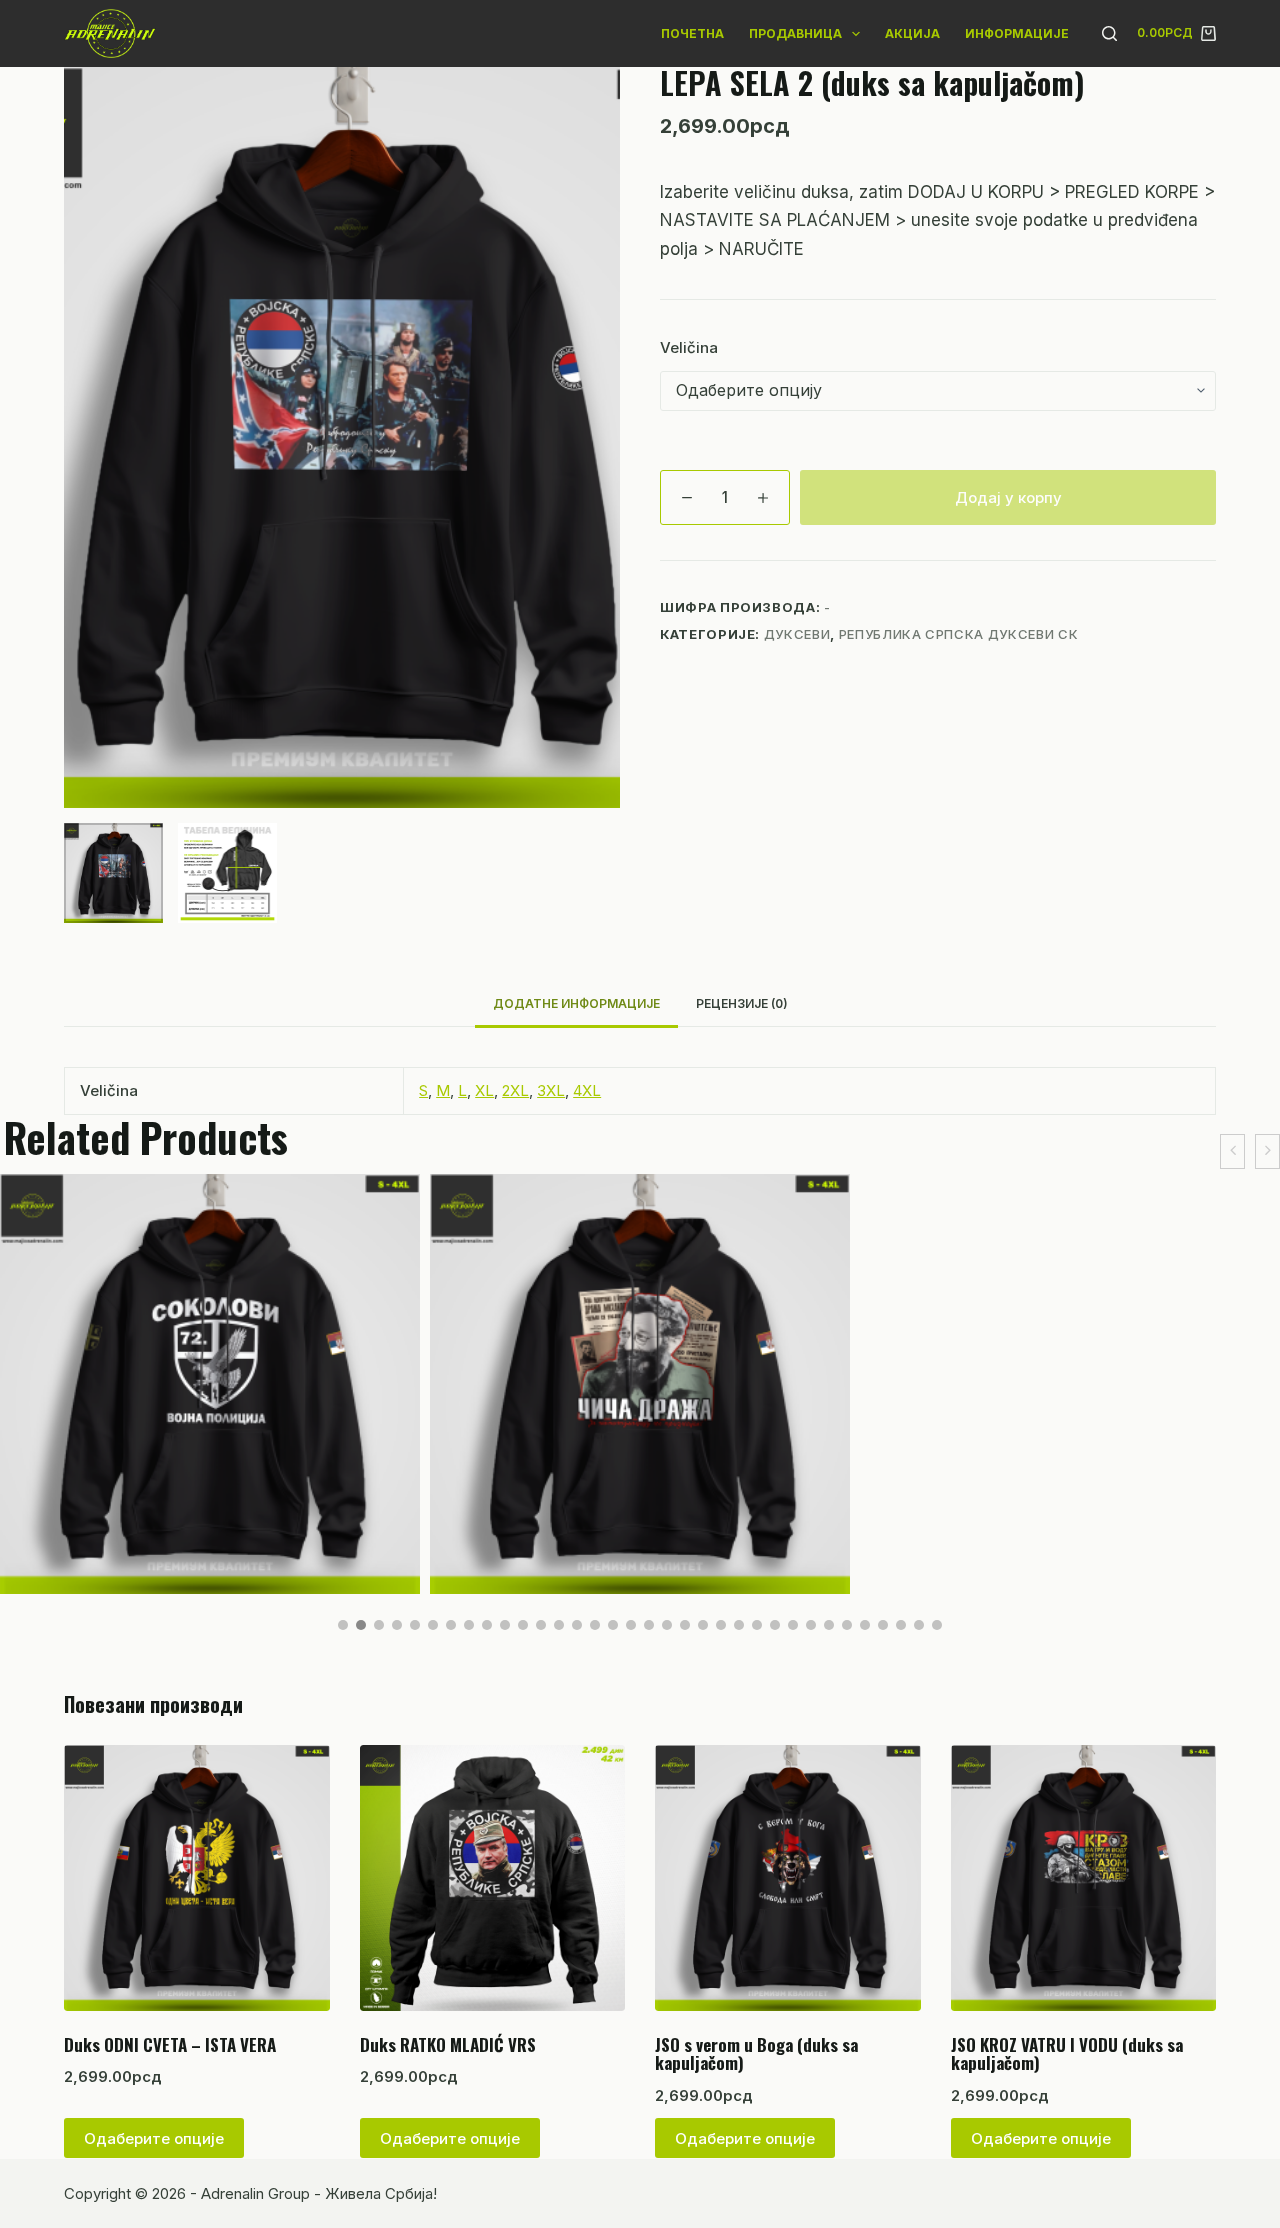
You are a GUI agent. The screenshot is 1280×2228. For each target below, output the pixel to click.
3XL (551, 1090)
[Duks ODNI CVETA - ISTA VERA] (197, 1878)
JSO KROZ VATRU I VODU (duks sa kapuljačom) (1067, 2054)
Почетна (692, 33)
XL (484, 1090)
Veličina (689, 347)
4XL (587, 1090)
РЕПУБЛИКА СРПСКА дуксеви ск (959, 634)
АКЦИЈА (912, 33)
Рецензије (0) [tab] (742, 1003)
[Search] (1109, 33)
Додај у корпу (1008, 497)
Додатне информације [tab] (576, 1003)
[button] (343, 1625)
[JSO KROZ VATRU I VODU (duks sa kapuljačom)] (1084, 1878)
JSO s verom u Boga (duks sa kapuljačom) (756, 2054)
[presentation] (1232, 1151)
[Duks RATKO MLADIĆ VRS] (493, 1878)
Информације (1017, 33)
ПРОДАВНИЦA (795, 33)
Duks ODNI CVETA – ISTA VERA (170, 2044)
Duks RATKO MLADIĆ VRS (448, 2044)
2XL (515, 1090)
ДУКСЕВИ (797, 634)
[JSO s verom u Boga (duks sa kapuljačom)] (788, 1878)
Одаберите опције (154, 2138)
